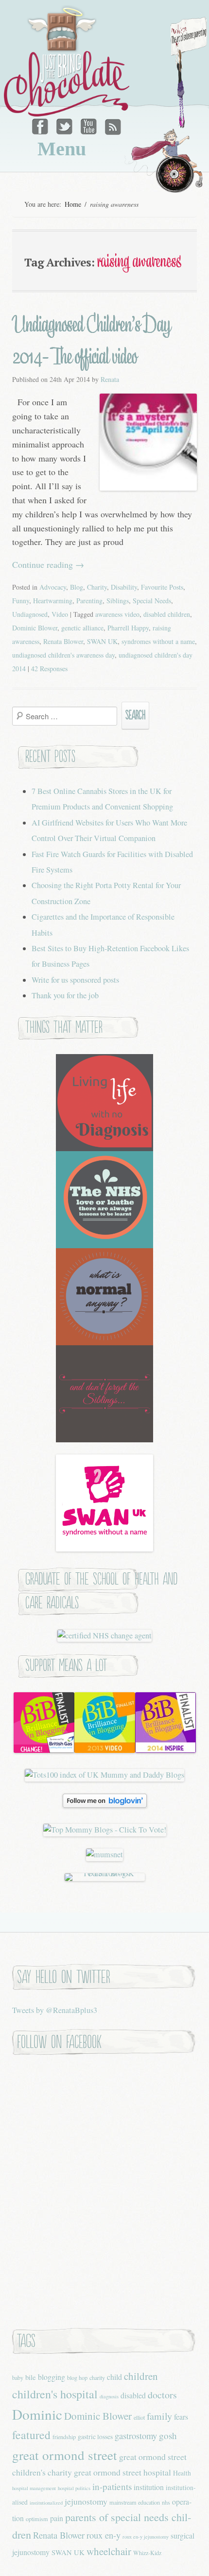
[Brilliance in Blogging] (44, 1750)
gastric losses (95, 2436)
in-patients (112, 2486)
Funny (21, 601)
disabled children (167, 614)
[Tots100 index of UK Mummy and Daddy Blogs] (104, 1775)
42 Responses (49, 669)
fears (181, 2417)
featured (31, 2435)
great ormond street (65, 2455)
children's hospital (55, 2394)
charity (97, 2378)
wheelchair (109, 2551)
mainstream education (135, 2502)
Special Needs (152, 601)
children (141, 2376)
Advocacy (53, 587)
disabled (133, 2395)
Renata (110, 379)
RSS (112, 124)
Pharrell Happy (128, 628)
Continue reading (48, 564)
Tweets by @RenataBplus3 (55, 2010)
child (114, 2377)
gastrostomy (136, 2436)
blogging (52, 2377)
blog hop (77, 2378)
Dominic (37, 2414)
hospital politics (74, 2488)
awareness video (117, 614)
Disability (124, 587)
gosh (168, 2436)
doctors (162, 2395)
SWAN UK (102, 641)
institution (149, 2487)
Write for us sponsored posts (75, 980)
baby (18, 2378)
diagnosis (109, 2396)
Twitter (65, 124)
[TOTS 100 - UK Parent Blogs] (105, 1873)
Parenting (89, 601)
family (159, 2416)
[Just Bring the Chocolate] (68, 61)
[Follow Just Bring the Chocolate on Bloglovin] (105, 1805)
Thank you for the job (65, 995)
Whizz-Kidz (147, 2553)
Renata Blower (63, 641)
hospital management (34, 2488)
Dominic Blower (35, 628)
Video (60, 614)
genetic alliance (82, 628)
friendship (64, 2437)
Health (182, 2473)
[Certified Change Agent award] (104, 1635)
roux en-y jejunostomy (146, 2537)
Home (73, 204)
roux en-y (104, 2535)
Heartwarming (53, 601)
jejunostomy (86, 2501)
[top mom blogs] (105, 1830)
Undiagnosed (30, 614)
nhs (166, 2502)
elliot (139, 2417)
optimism (37, 2519)
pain (57, 2518)
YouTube (88, 124)
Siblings (118, 601)
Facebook (42, 124)
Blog (77, 587)
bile (31, 2377)
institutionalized (46, 2503)
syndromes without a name (158, 641)
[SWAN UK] (104, 1549)
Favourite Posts (162, 587)
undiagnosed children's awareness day (63, 655)
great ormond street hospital (122, 2472)
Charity (97, 587)
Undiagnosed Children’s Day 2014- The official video (91, 340)
